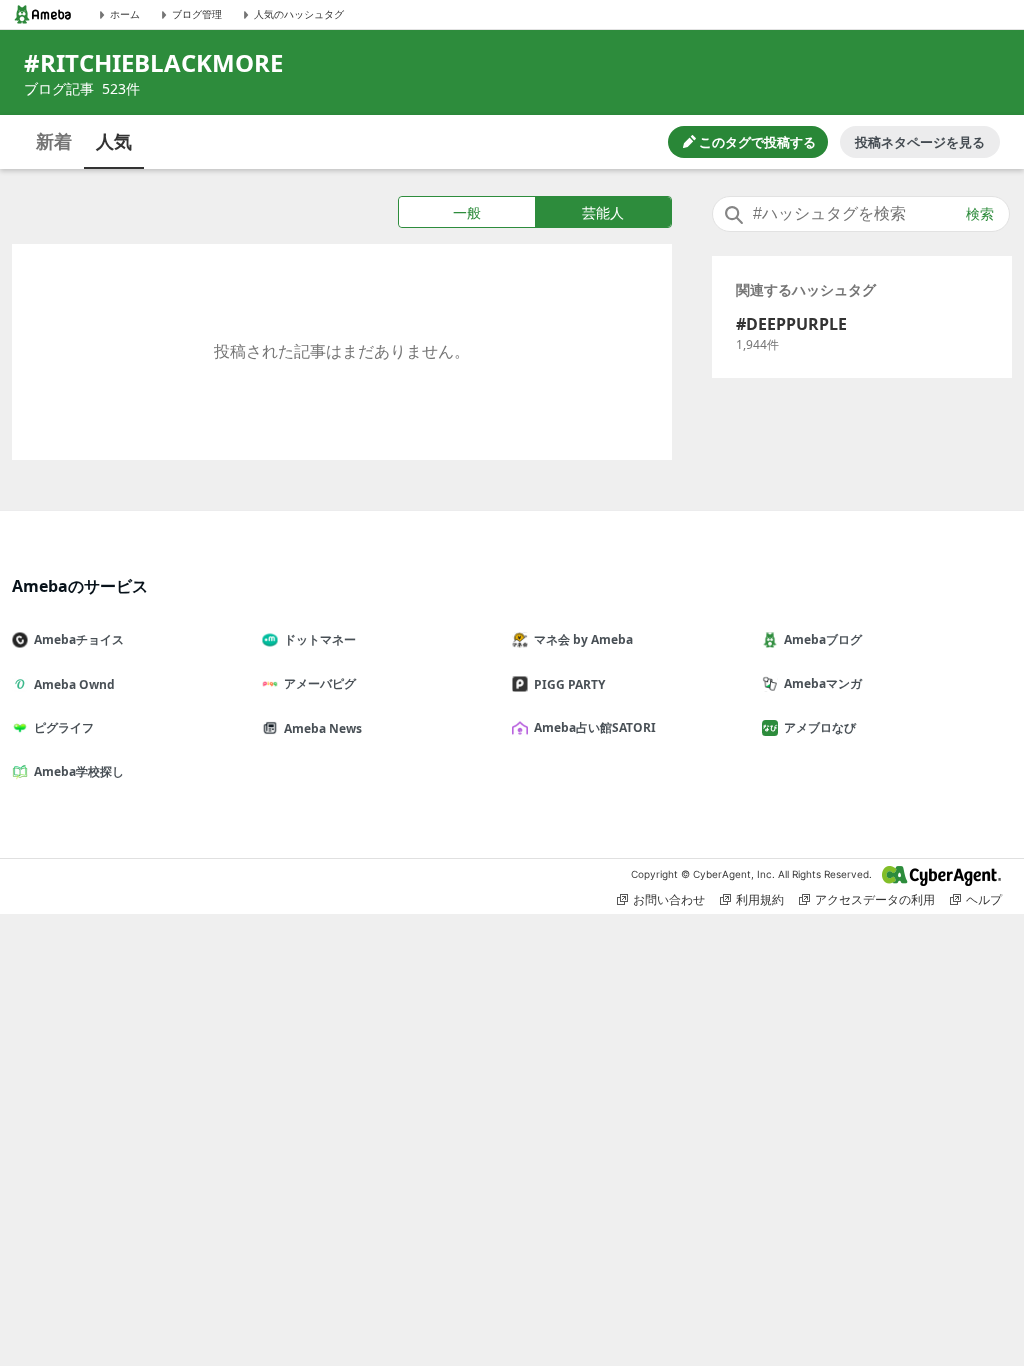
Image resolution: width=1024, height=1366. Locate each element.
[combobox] (861, 214)
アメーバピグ (320, 683)
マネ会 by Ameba (583, 639)
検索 (980, 214)
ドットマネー (320, 639)
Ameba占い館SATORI (595, 727)
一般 (467, 212)
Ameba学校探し (79, 771)
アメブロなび (820, 727)
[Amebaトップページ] (43, 14)
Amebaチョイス (79, 639)
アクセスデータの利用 (875, 899)
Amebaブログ (823, 639)
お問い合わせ (669, 899)
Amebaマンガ (823, 683)
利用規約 (760, 899)
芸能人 (603, 212)
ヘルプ (984, 899)
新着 (54, 141)
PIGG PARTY (569, 684)
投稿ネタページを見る (920, 142)
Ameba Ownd (74, 684)
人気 (114, 141)
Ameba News (323, 728)
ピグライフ (64, 727)
